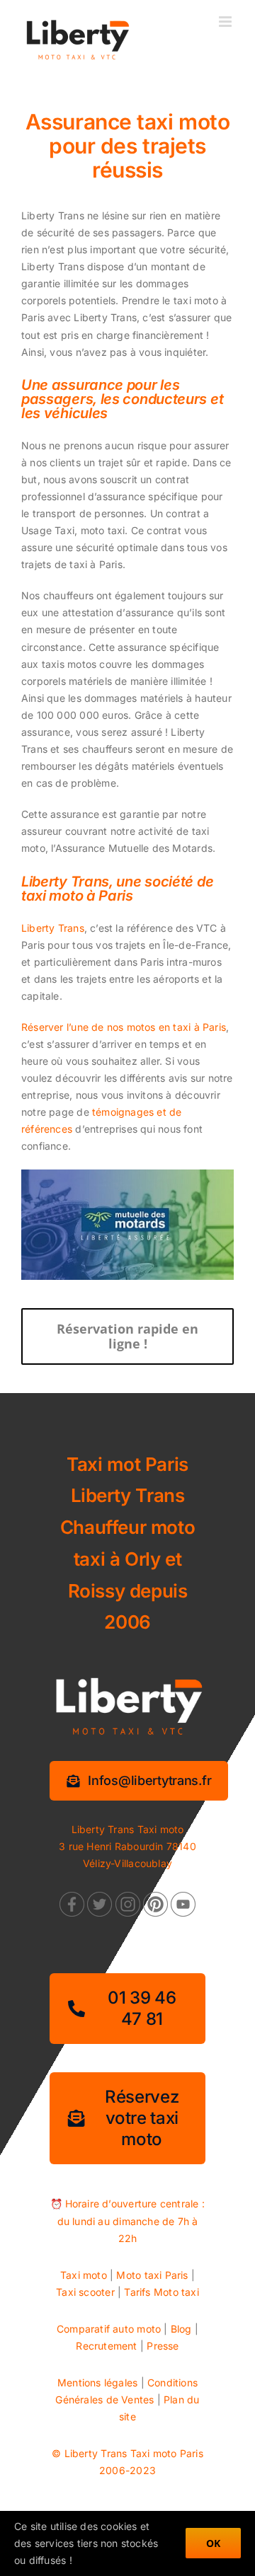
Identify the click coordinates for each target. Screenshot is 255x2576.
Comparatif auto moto (109, 2329)
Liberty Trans (53, 928)
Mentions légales (97, 2382)
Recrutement (106, 2346)
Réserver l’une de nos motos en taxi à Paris (124, 1027)
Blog (181, 2329)
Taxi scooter (85, 2292)
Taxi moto (84, 2275)
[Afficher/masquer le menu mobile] (226, 22)
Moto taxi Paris (152, 2275)
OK (213, 2543)
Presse (163, 2346)
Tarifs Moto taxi (161, 2292)
